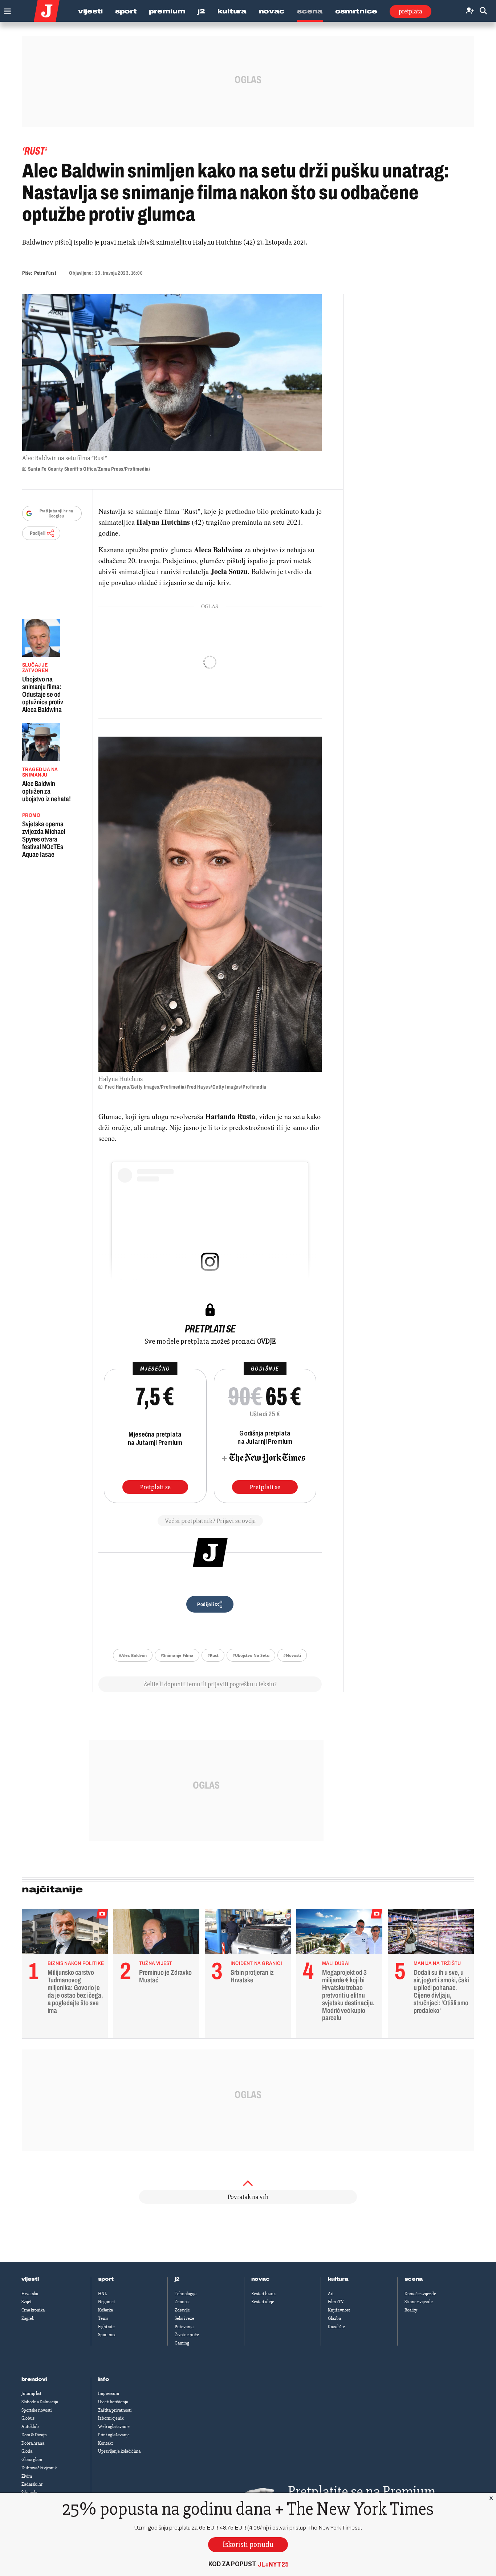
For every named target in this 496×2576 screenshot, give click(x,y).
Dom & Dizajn (34, 2435)
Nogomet (107, 2302)
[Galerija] (172, 373)
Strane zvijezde (419, 2302)
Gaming (182, 2343)
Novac (272, 11)
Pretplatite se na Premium (362, 2491)
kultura (338, 2279)
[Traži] (483, 11)
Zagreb (28, 2318)
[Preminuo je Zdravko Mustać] (156, 1933)
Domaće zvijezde (420, 2294)
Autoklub (30, 2426)
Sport (126, 11)
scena (414, 2279)
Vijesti (90, 11)
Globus (28, 2418)
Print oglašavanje (114, 2435)
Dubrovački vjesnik (39, 2468)
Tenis (103, 2318)
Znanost (182, 2302)
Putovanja (184, 2327)
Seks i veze (184, 2318)
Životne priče (187, 2335)
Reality (411, 2310)
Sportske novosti (36, 2410)
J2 (201, 11)
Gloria (27, 2451)
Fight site (106, 2327)
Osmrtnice (356, 11)
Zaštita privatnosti (115, 2410)
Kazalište (336, 2327)
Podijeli (38, 533)
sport (106, 2279)
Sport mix (107, 2335)
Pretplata (410, 11)
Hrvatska (30, 2294)
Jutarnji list (31, 2393)
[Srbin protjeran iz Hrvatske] (248, 1933)
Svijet (27, 2302)
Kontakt (105, 2443)
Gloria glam (32, 2460)
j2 (177, 2279)
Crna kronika (33, 2310)
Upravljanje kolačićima (119, 2451)
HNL (102, 2294)
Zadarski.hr (32, 2484)
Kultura (232, 11)
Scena (310, 11)
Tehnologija (186, 2294)
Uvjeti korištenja (113, 2402)
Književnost (339, 2310)
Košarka (105, 2310)
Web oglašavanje (114, 2426)
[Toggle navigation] (6, 9)
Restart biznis (264, 2294)
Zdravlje (182, 2310)
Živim (27, 2476)
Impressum (109, 2393)
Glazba (334, 2318)
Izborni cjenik (111, 2418)
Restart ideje (263, 2302)
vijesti (30, 2279)
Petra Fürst (45, 273)
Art (331, 2294)
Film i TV (336, 2302)
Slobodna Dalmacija (40, 2402)
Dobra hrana (33, 2443)
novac (261, 2279)
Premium (167, 11)
